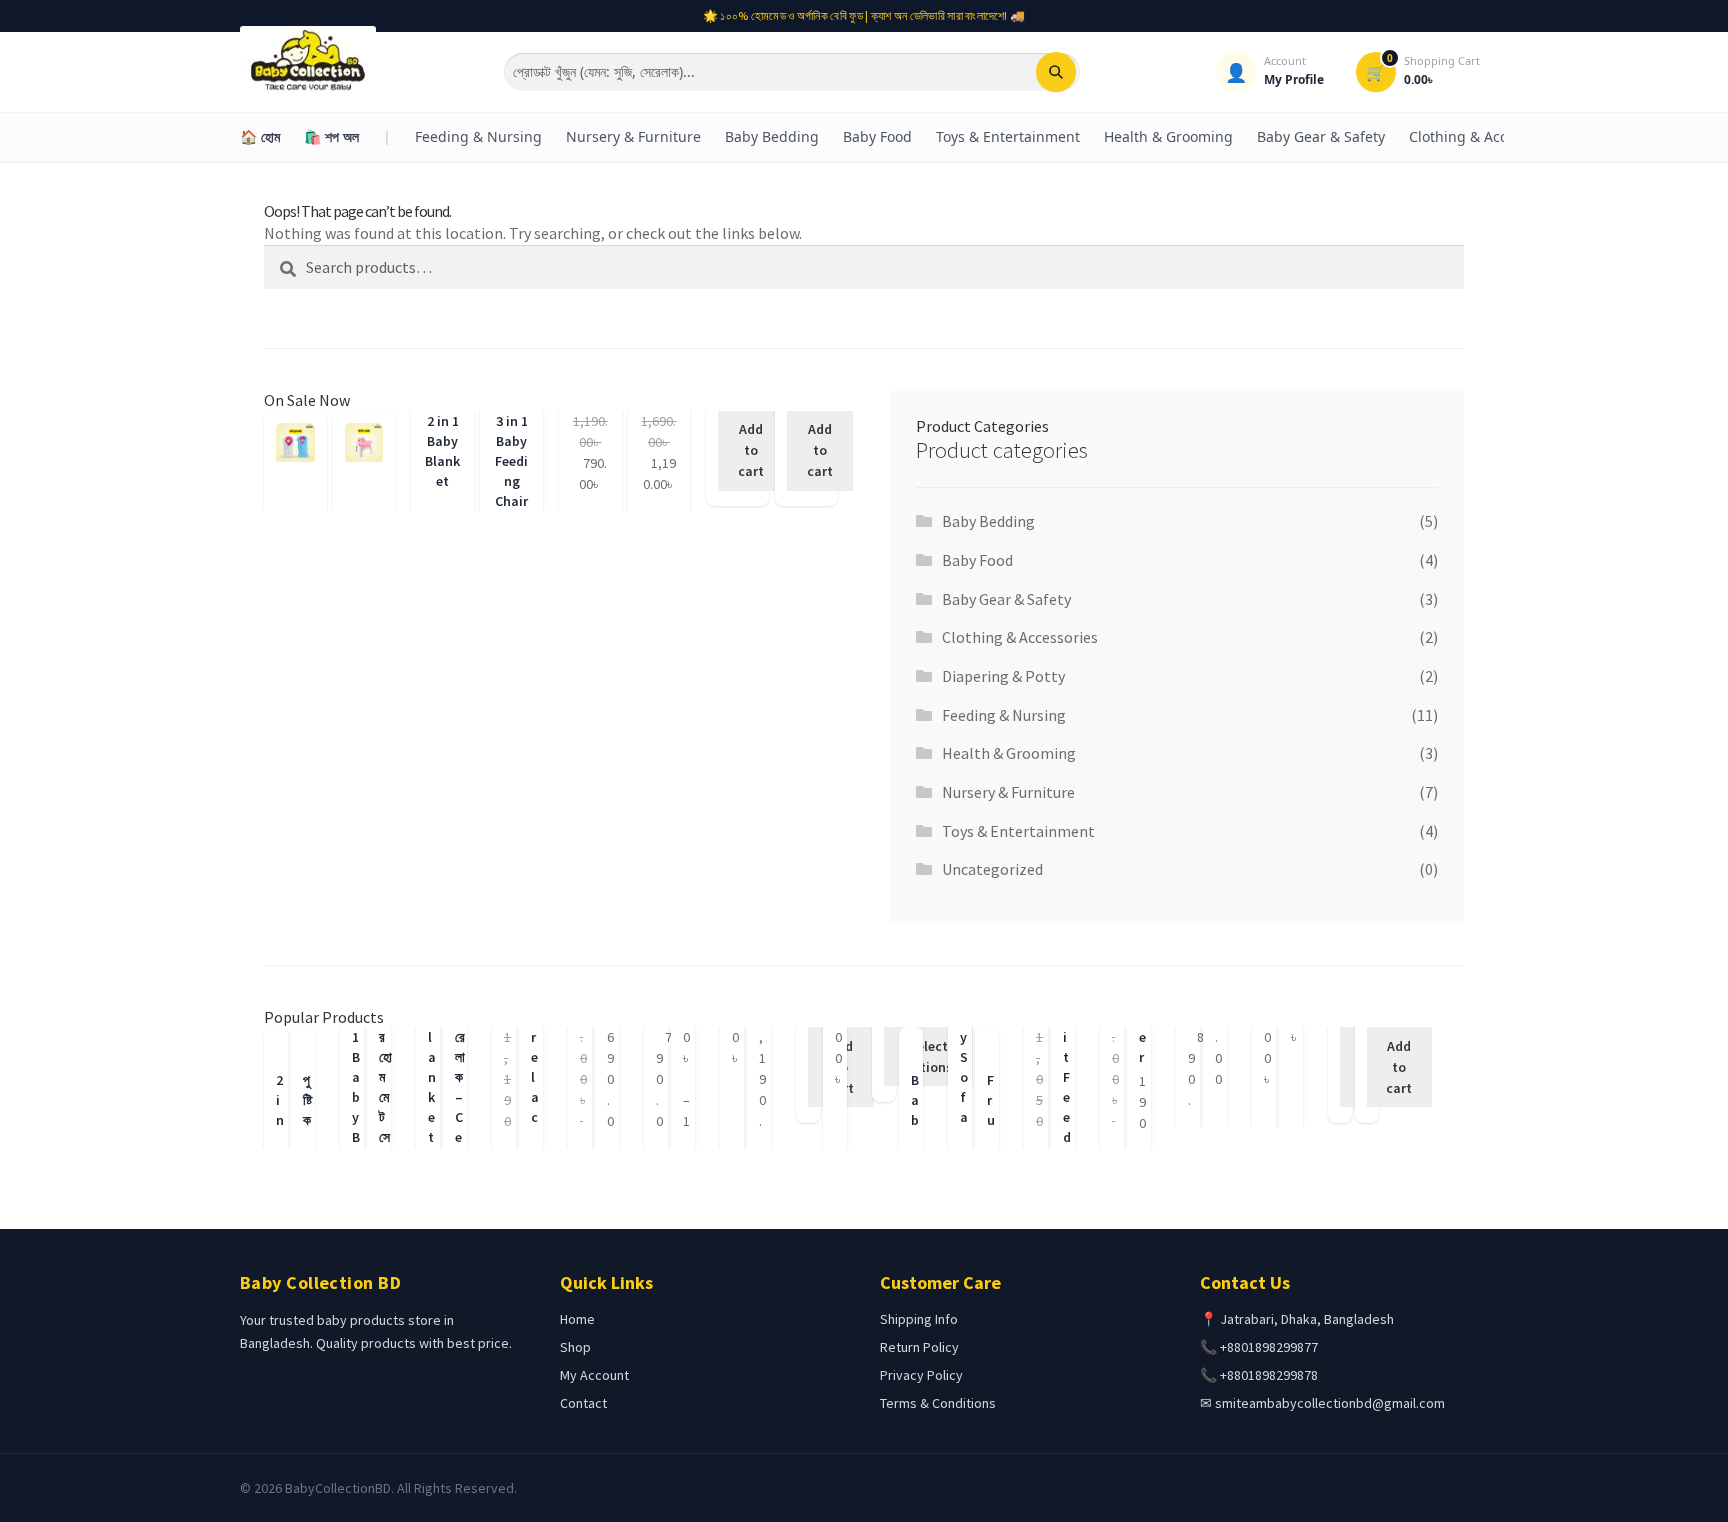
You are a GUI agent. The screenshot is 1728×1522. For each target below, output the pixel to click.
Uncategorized (992, 869)
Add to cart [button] (751, 450)
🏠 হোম (260, 136)
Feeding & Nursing (478, 136)
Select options (928, 1056)
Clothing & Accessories (1485, 136)
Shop (575, 1347)
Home (577, 1319)
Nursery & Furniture (633, 136)
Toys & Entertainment (1008, 136)
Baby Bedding (772, 136)
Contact (583, 1403)
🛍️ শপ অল (331, 136)
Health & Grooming (1168, 136)
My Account (594, 1375)
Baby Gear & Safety (1321, 136)
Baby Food (877, 136)
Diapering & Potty (1003, 676)
